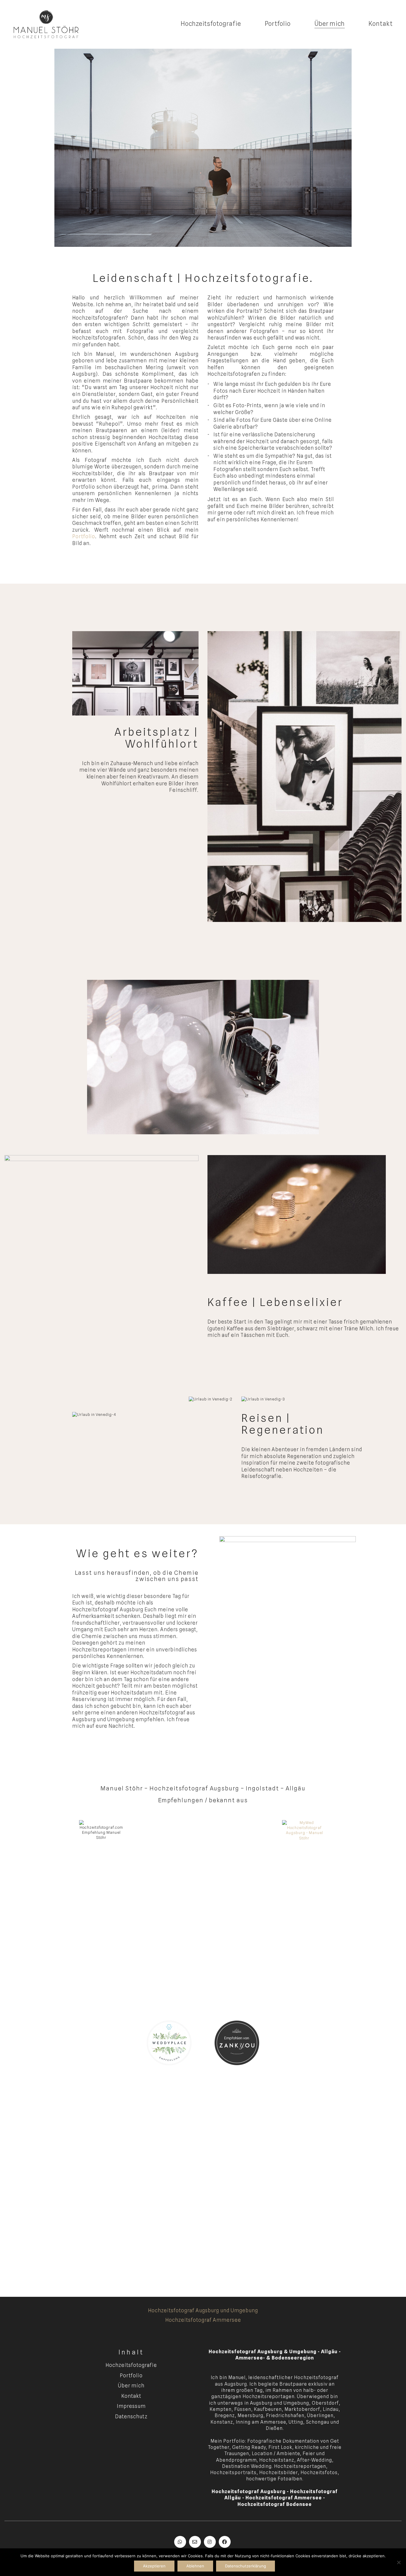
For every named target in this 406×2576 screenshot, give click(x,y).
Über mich (131, 2386)
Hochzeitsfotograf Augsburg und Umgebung (203, 2310)
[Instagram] (210, 2542)
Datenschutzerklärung (246, 2566)
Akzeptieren (154, 2566)
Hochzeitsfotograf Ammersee (203, 2320)
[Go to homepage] (46, 24)
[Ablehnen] (399, 2562)
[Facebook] (225, 2542)
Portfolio (84, 536)
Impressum (131, 2406)
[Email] (195, 2542)
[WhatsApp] (180, 2542)
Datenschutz (131, 2417)
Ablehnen (195, 2566)
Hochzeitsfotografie (131, 2365)
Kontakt (131, 2396)
